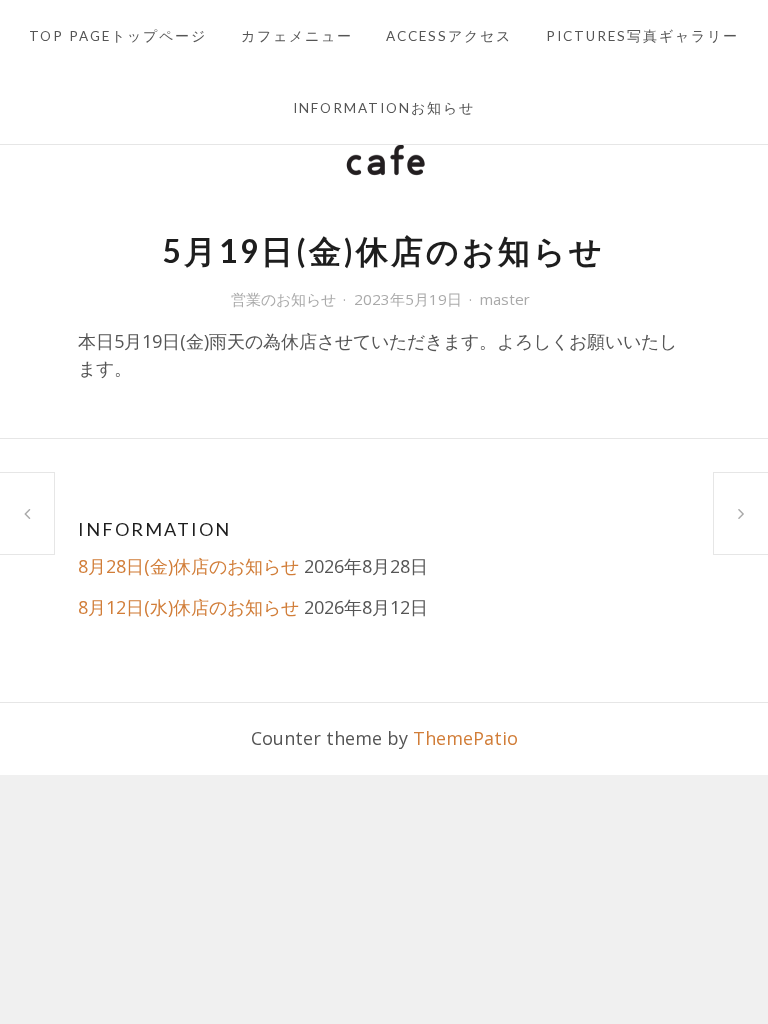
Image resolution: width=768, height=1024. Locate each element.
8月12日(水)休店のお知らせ (188, 607)
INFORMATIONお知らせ (384, 108)
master (505, 299)
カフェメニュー (297, 36)
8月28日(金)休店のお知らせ (188, 566)
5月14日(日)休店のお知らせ (27, 513)
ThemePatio (465, 738)
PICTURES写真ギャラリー (642, 36)
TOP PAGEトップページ (118, 36)
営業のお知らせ (283, 299)
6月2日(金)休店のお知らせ (741, 513)
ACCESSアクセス (449, 36)
